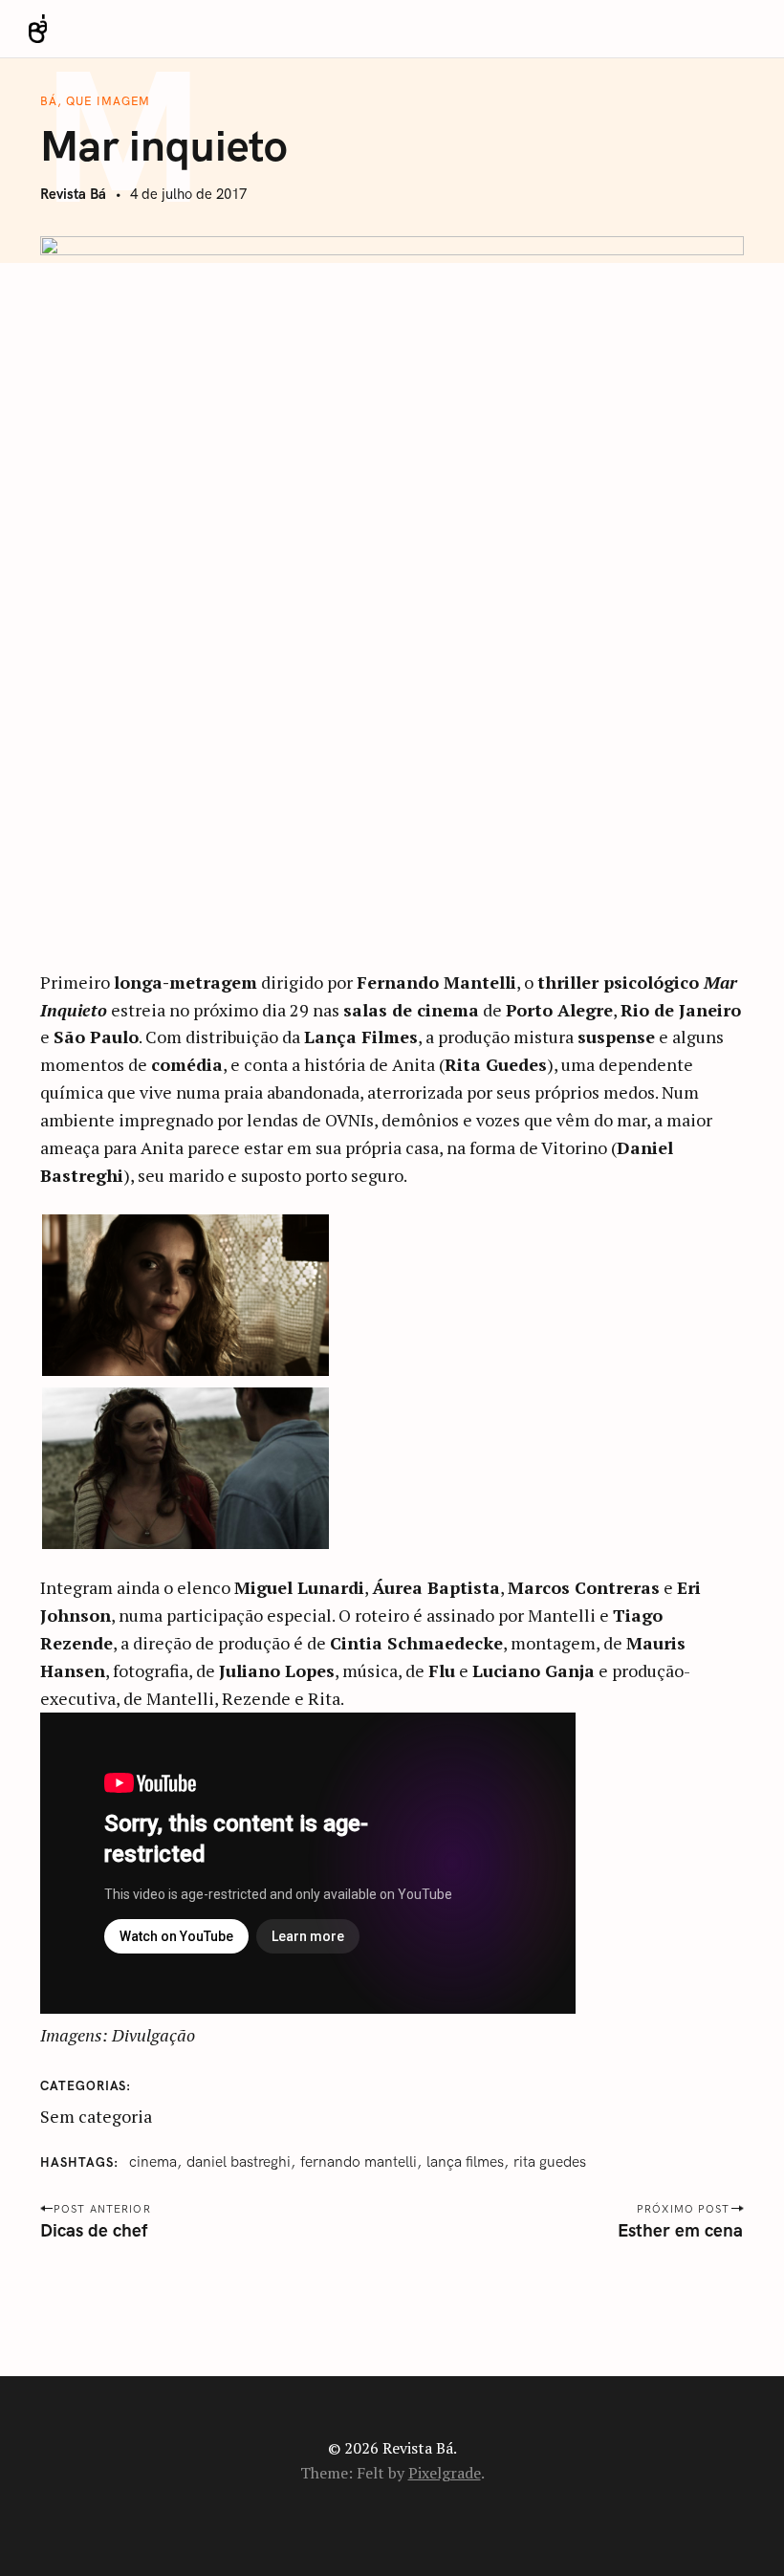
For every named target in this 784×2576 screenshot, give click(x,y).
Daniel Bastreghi (239, 2162)
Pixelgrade (445, 2473)
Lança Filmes (465, 2162)
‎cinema (153, 2162)
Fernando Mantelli (359, 2162)
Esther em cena (681, 2231)
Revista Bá (73, 195)
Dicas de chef (94, 2231)
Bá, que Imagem (95, 101)
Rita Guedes (550, 2162)
